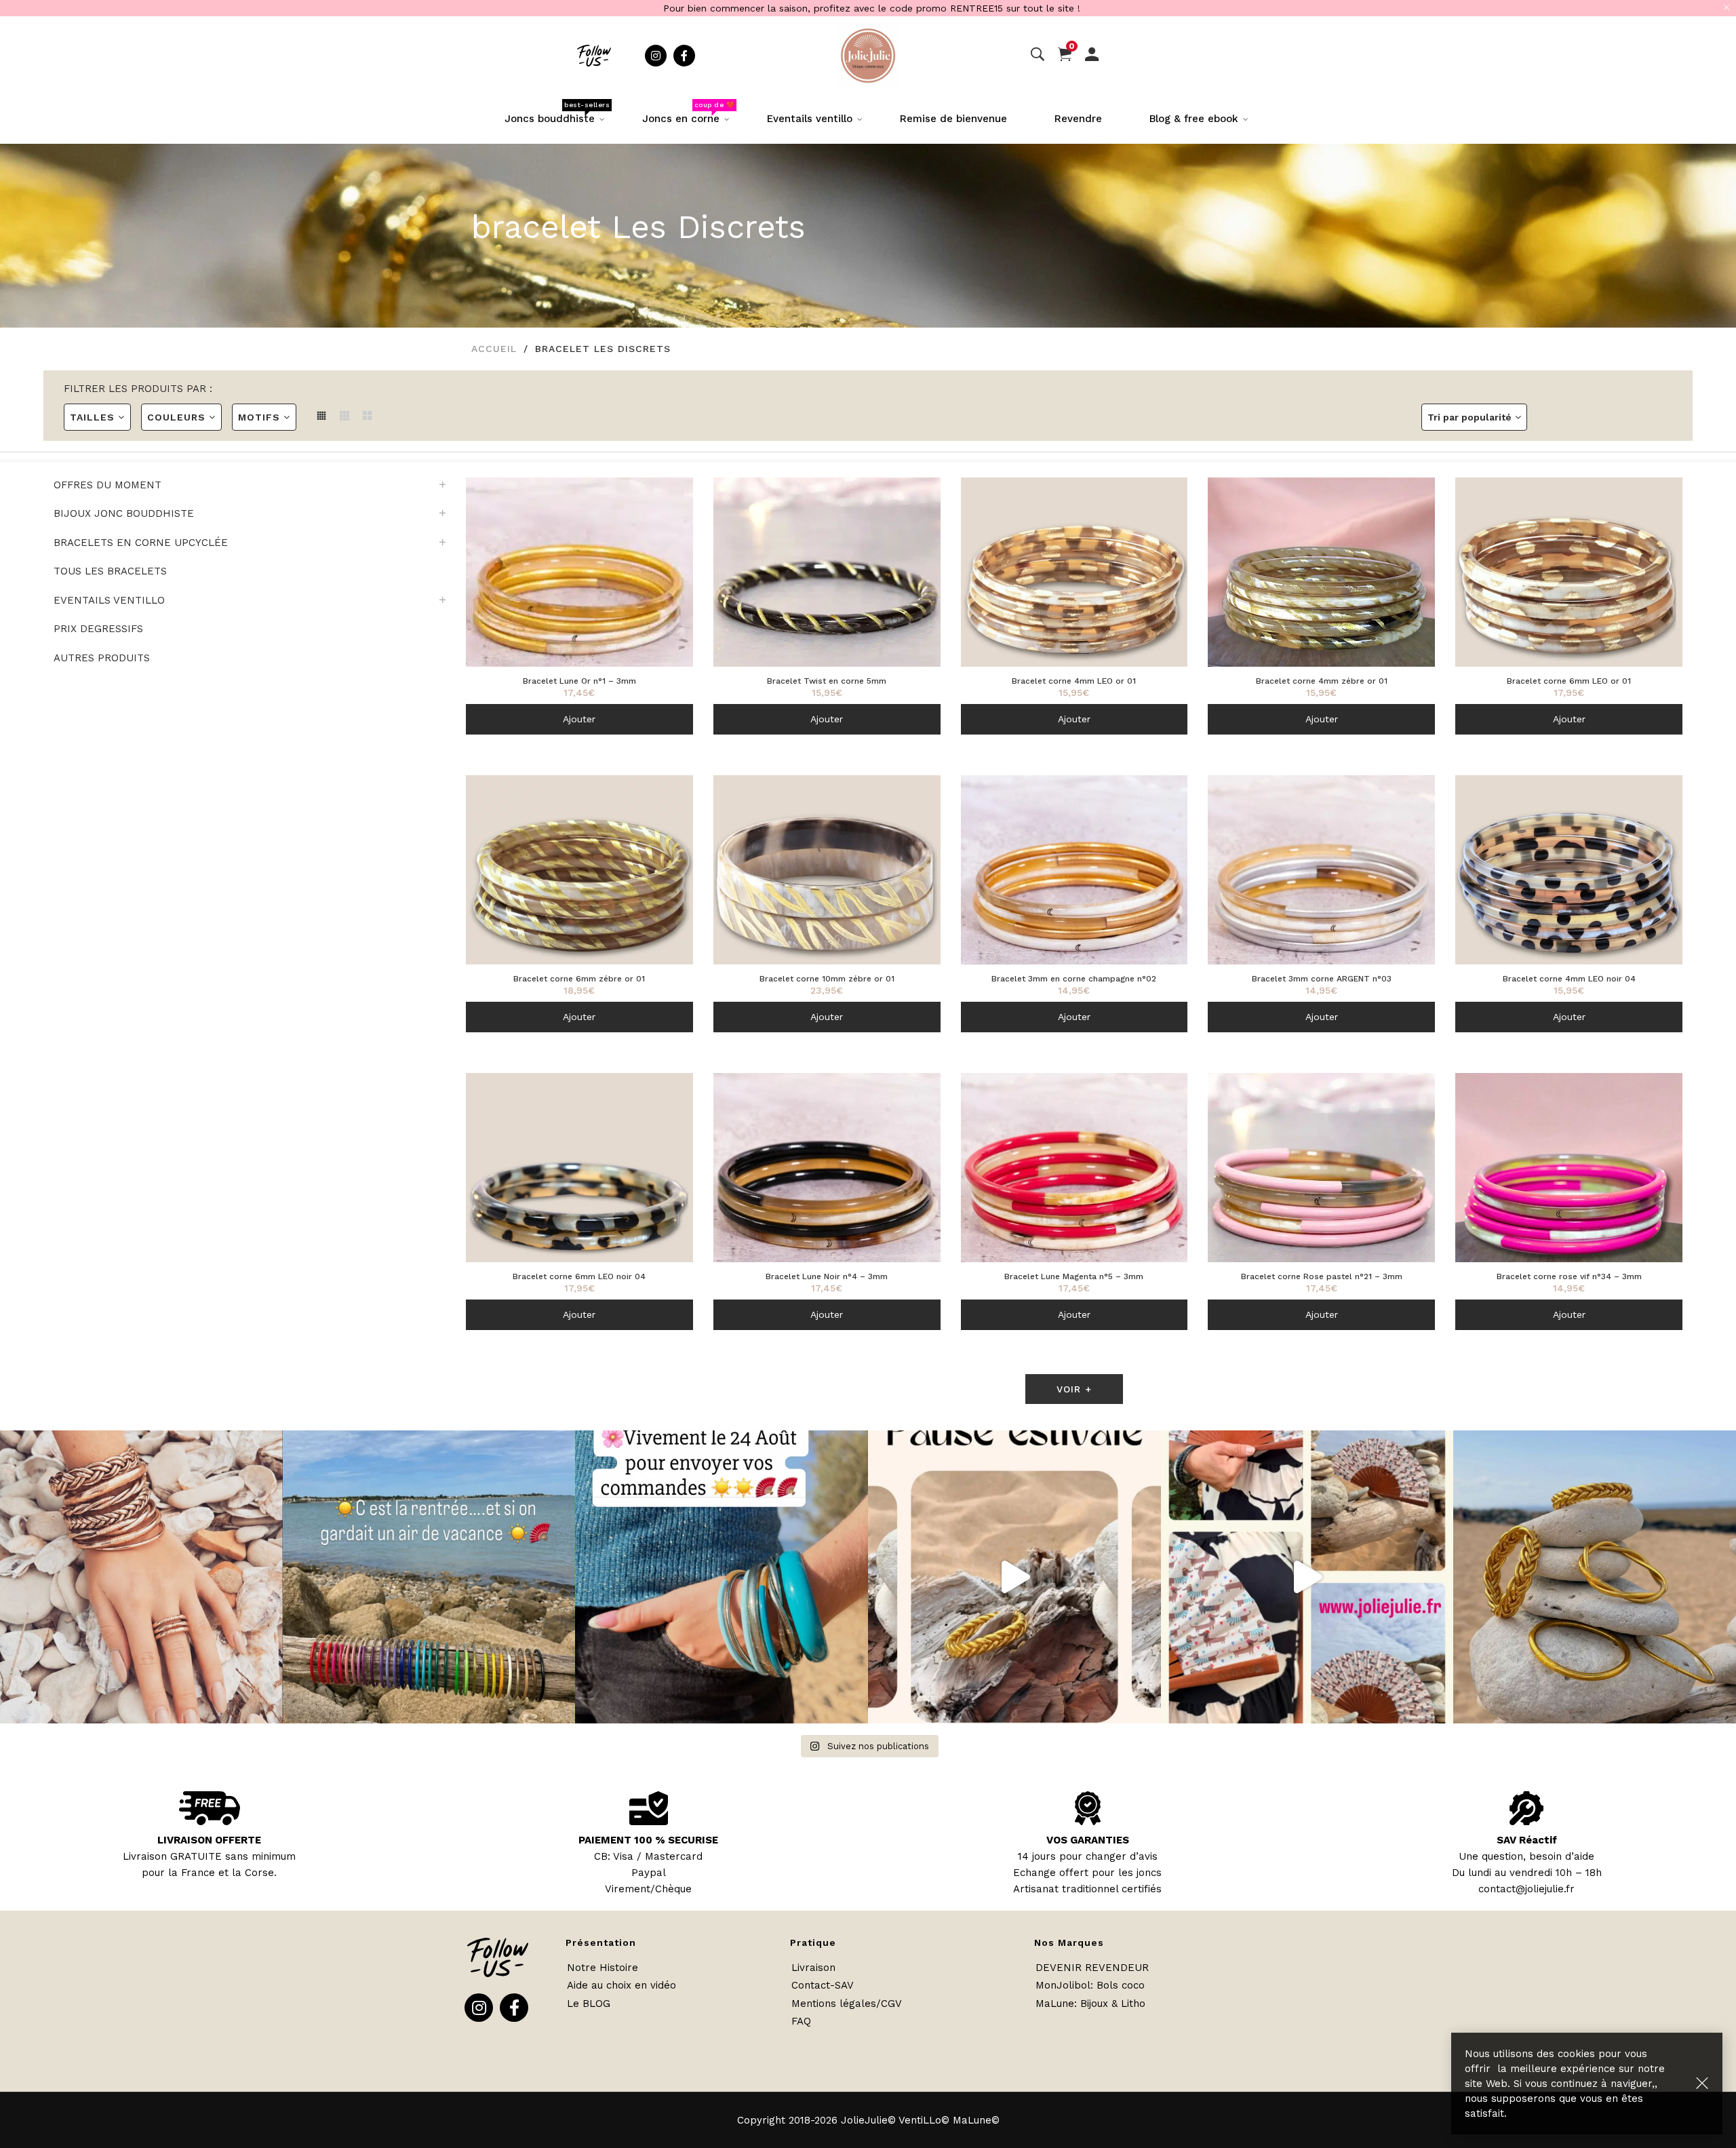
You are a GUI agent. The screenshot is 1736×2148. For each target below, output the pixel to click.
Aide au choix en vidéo (622, 1985)
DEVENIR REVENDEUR (1092, 1968)
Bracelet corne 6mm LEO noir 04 (579, 1276)
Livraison (813, 1968)
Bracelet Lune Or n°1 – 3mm (579, 681)
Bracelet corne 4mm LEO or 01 (1074, 681)
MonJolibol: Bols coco (1090, 1985)
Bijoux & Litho (1113, 2004)
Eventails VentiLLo (109, 600)
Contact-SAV (823, 1985)
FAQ (801, 2021)
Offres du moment (107, 485)
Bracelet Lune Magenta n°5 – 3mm (1074, 1276)
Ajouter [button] (579, 719)
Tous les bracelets (110, 571)
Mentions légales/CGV (847, 2004)
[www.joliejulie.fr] (1307, 1577)
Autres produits (102, 658)
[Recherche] (1038, 55)
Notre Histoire (603, 1968)
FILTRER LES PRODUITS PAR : (138, 389)
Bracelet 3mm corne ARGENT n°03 (1322, 979)
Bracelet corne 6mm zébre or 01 (579, 979)
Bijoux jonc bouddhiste (124, 513)
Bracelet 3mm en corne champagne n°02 (1074, 979)
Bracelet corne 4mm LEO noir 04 (1569, 979)
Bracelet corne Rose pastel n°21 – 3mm (1322, 1276)
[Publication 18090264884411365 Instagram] (1014, 1577)
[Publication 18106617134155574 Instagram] (722, 1577)
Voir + (1074, 1389)
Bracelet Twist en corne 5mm (827, 681)
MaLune (1055, 2004)
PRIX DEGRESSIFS (98, 629)
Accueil (494, 349)
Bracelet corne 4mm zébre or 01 (1322, 681)
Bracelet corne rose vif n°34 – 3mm (1569, 1276)
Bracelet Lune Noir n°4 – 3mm (827, 1276)
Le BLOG (589, 2004)
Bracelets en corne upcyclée (141, 543)
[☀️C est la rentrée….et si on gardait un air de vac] (429, 1577)
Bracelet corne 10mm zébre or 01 (827, 979)
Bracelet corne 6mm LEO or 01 (1569, 681)
